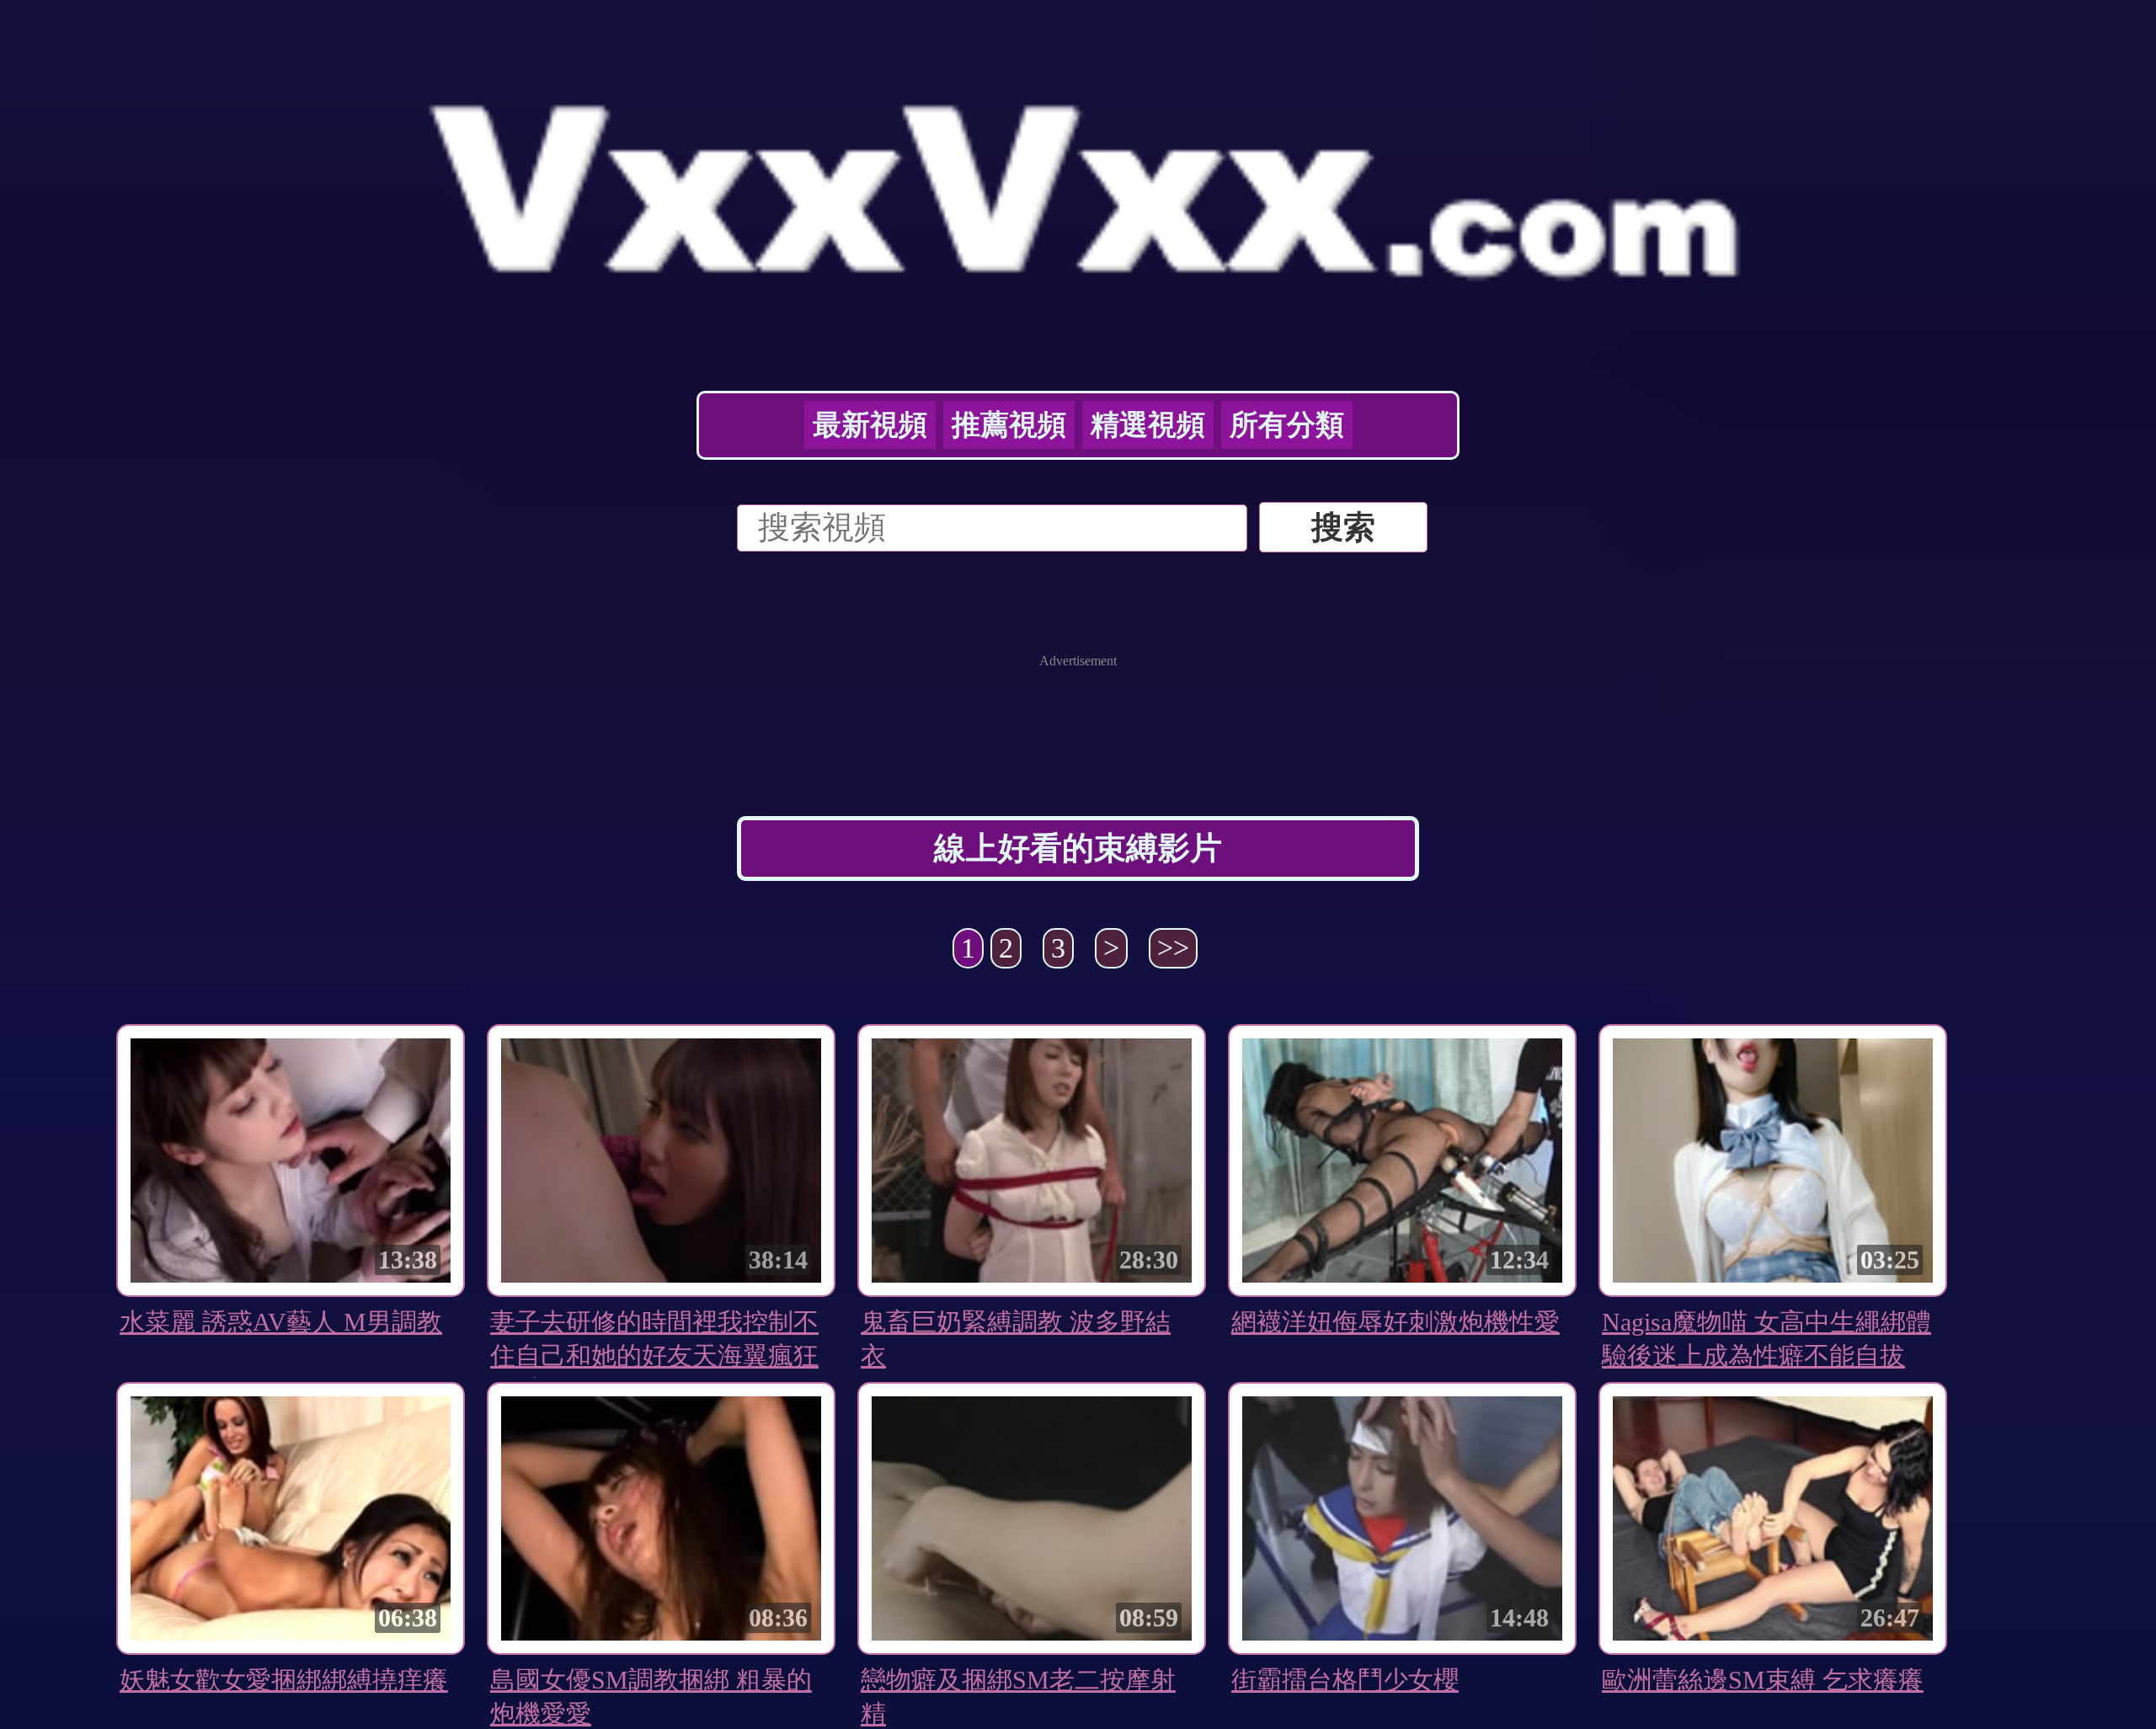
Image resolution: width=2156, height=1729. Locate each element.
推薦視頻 (1009, 425)
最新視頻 (870, 425)
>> (1173, 948)
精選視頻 (1148, 425)
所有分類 (1287, 425)
